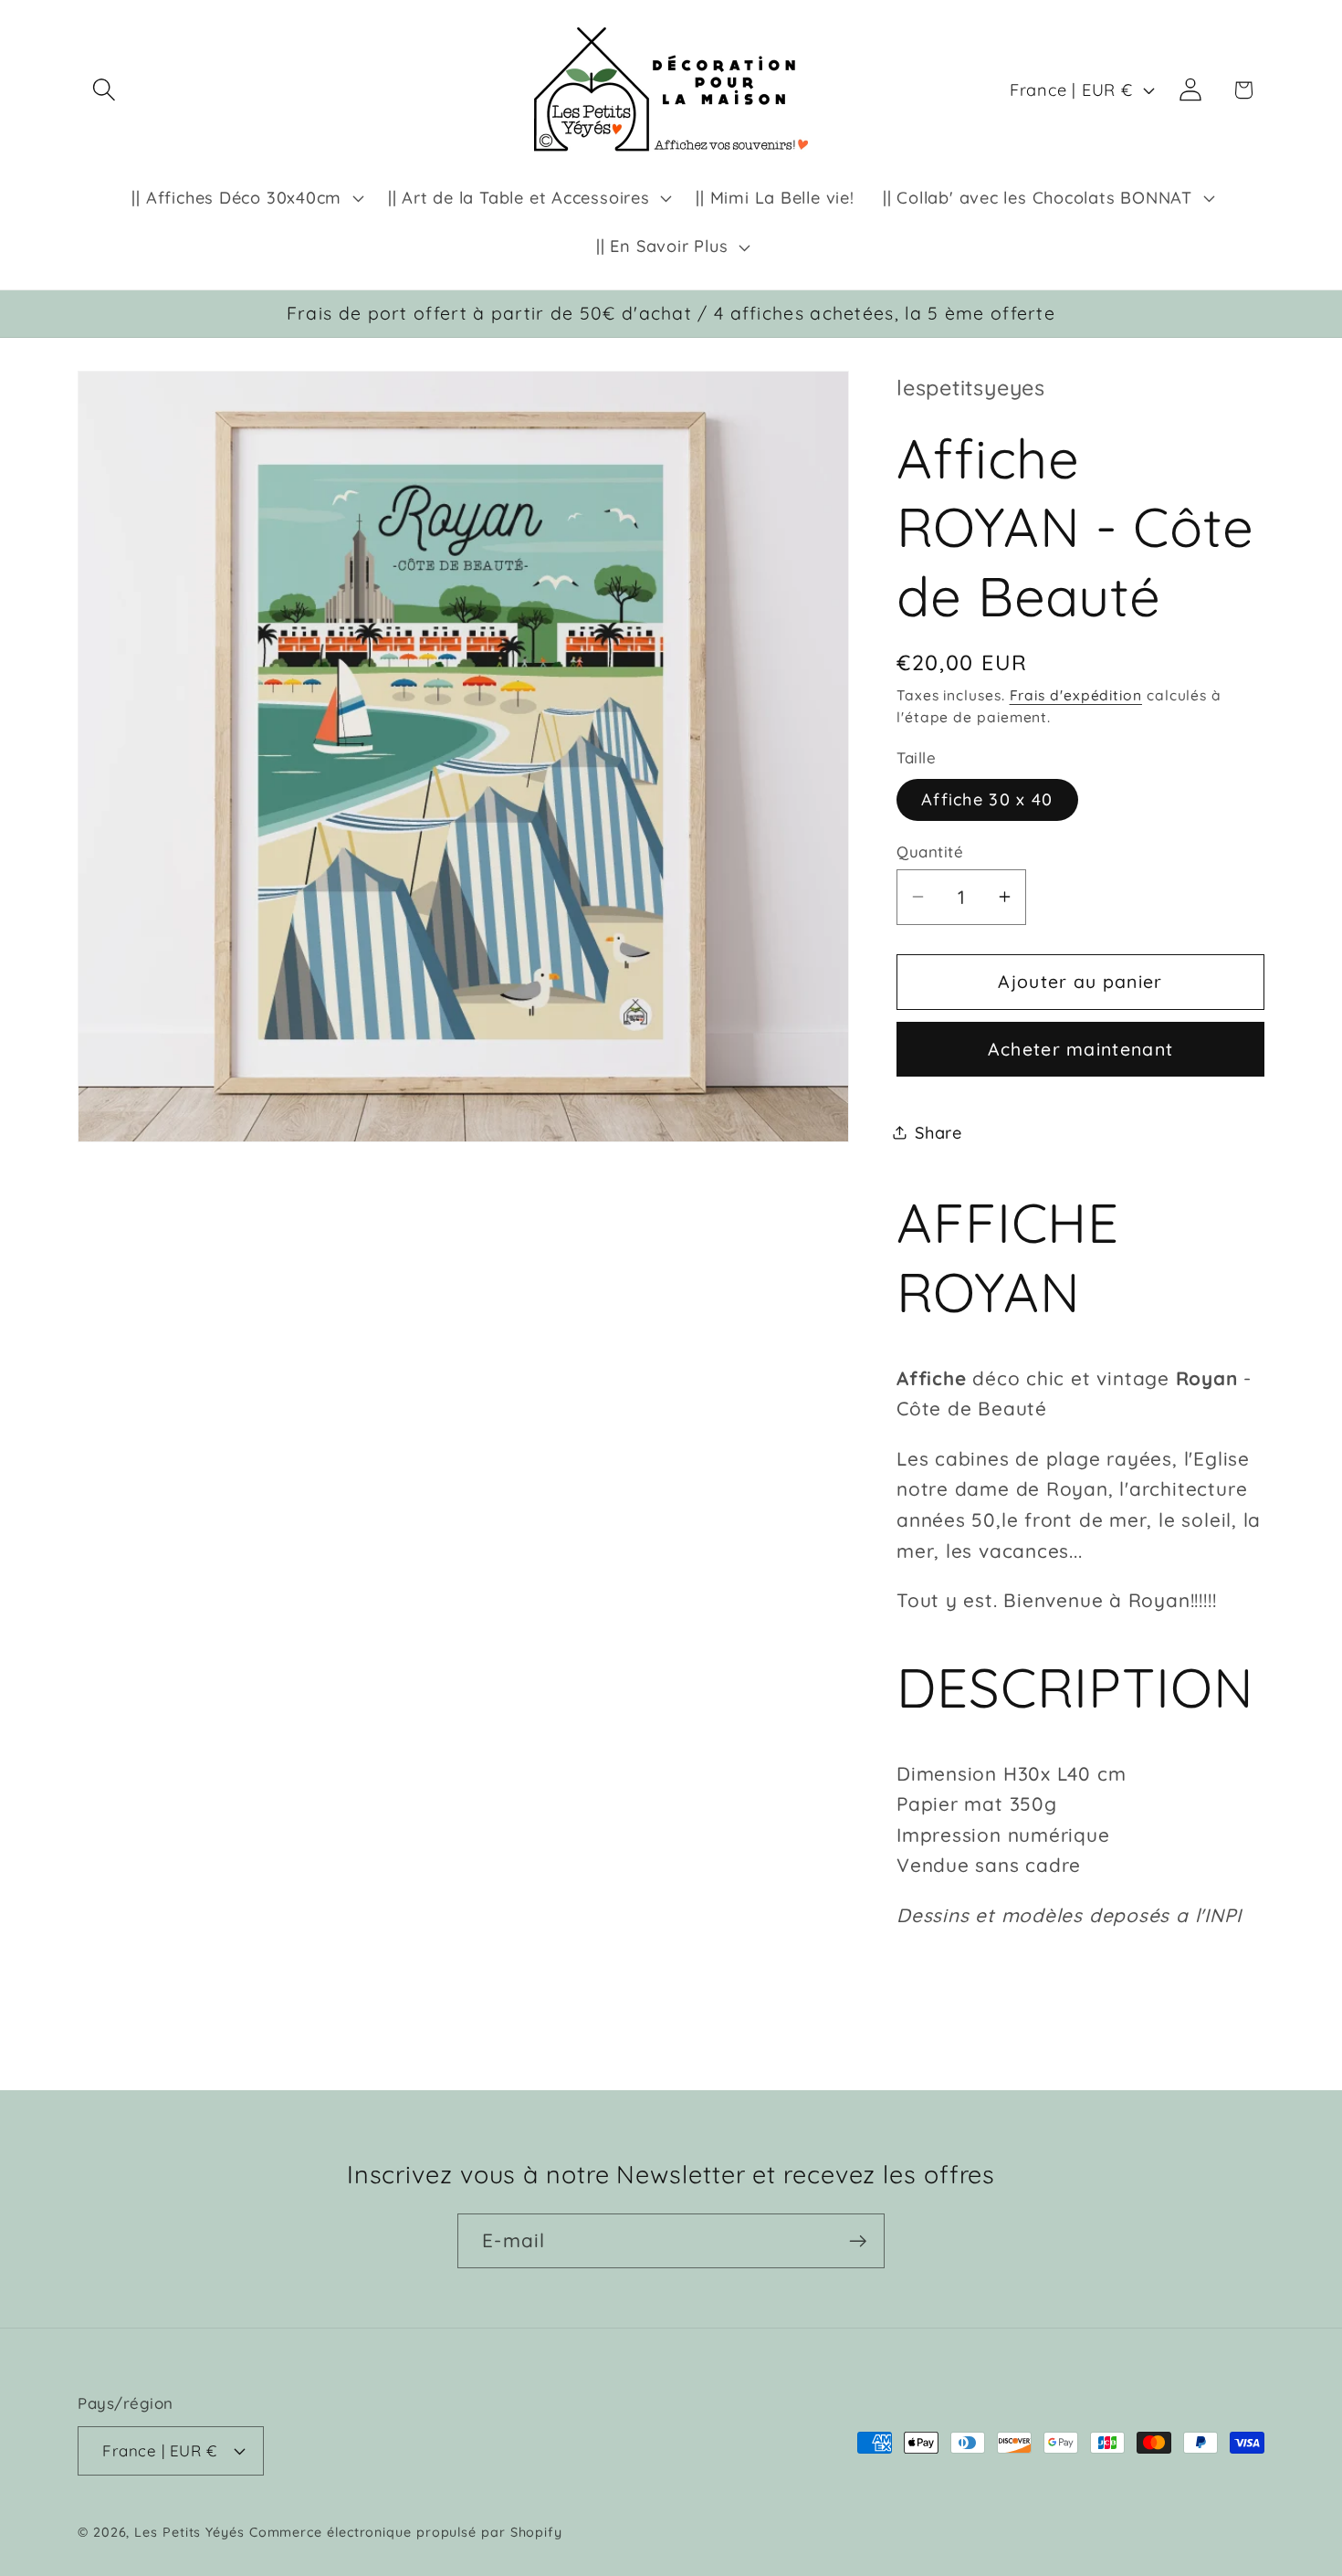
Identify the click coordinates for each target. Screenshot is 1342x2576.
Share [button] (938, 1132)
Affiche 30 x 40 (987, 799)
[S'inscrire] (858, 2241)
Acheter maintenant (1080, 1049)
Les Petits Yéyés (189, 2532)
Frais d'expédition (1076, 695)
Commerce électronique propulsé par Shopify (406, 2532)
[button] (104, 90)
